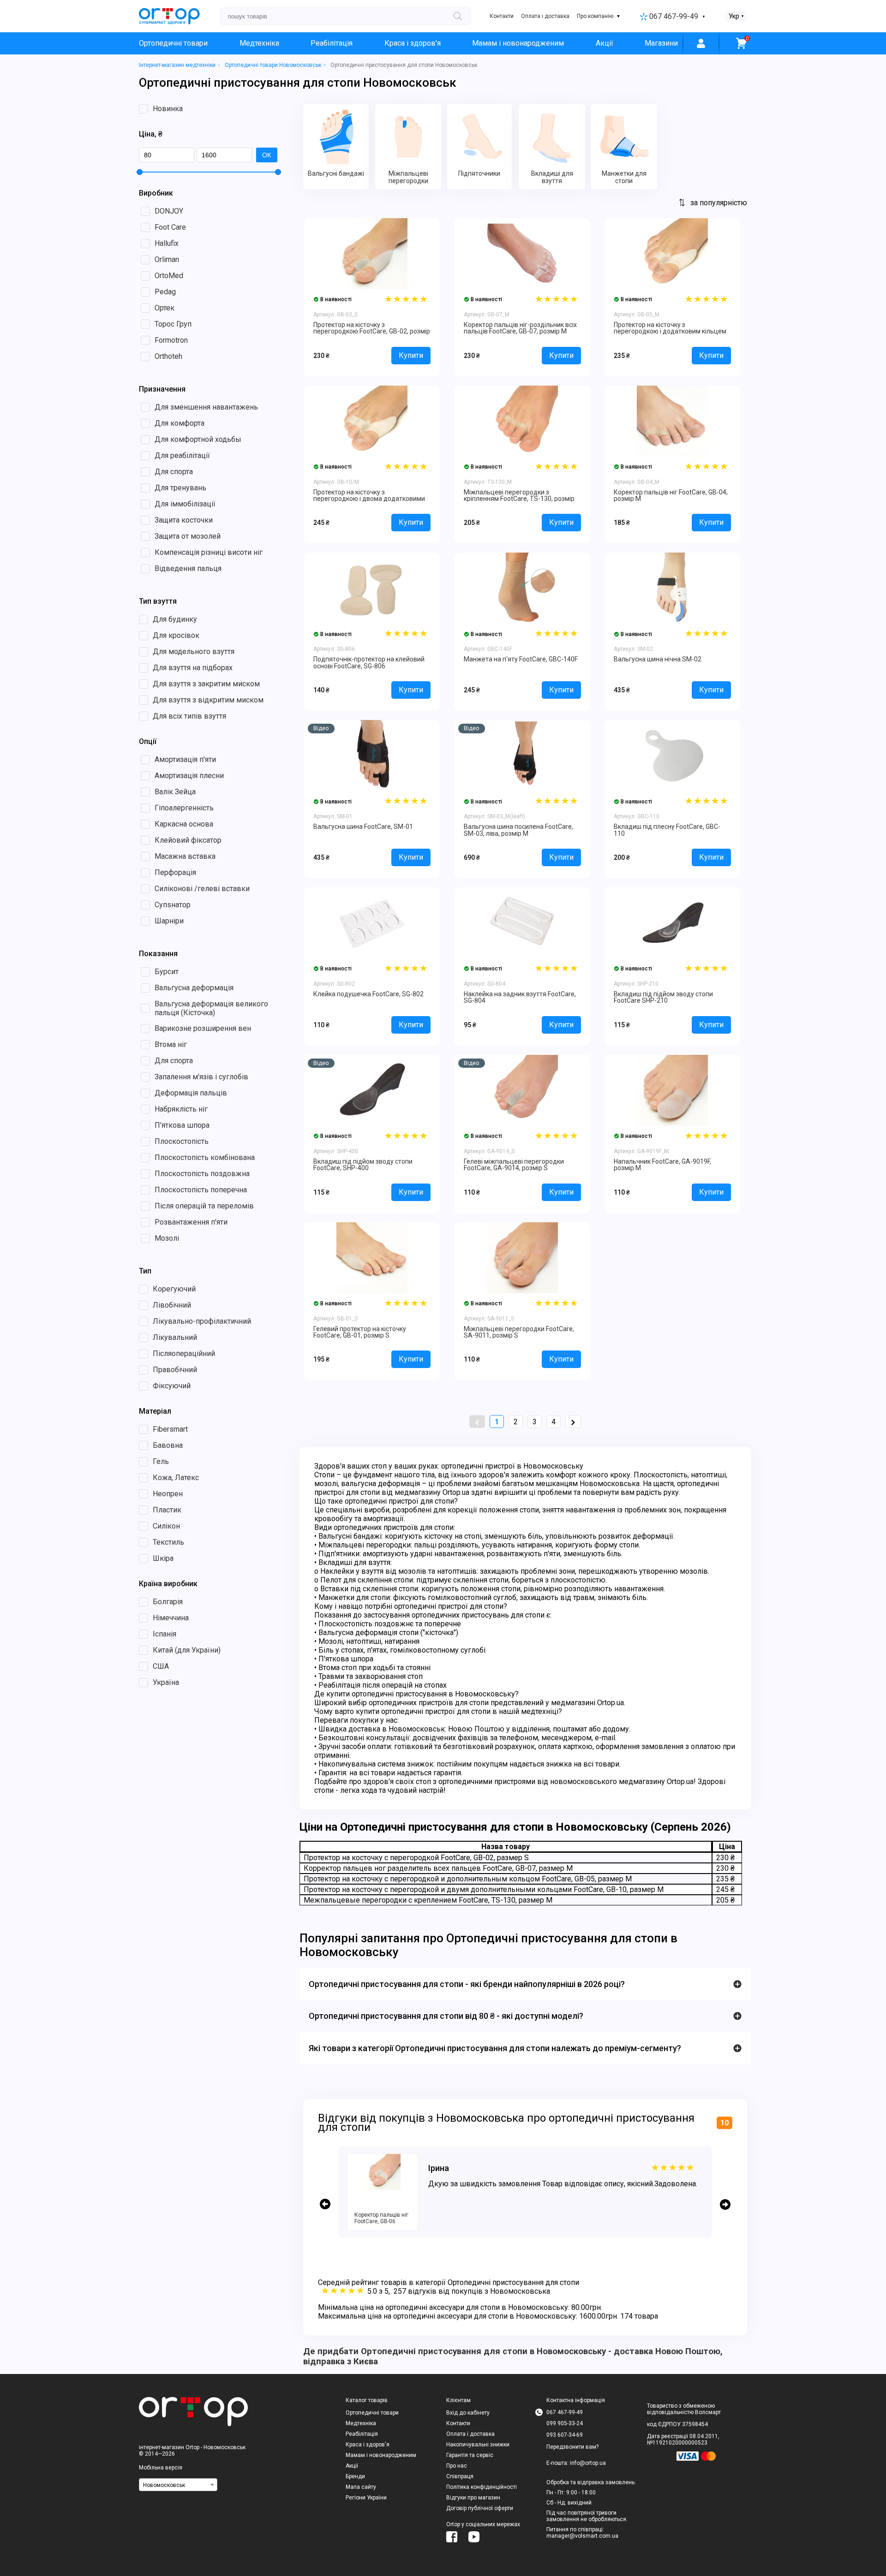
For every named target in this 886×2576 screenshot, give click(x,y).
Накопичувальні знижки (478, 2445)
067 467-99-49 (674, 16)
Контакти (502, 16)
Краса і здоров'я (413, 43)
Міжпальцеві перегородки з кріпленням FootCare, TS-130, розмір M (519, 499)
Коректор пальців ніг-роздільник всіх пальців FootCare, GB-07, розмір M (520, 328)
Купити (411, 355)
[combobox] (178, 2485)
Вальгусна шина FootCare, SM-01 (363, 827)
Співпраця (460, 2476)
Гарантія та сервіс (470, 2455)
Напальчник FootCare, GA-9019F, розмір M (662, 1165)
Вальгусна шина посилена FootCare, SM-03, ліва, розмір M (518, 830)
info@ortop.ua (588, 2463)
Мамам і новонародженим (518, 43)
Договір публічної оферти (480, 2508)
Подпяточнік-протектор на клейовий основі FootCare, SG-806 (369, 662)
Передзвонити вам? (572, 2447)
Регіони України (366, 2498)
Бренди (355, 2476)
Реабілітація (332, 43)
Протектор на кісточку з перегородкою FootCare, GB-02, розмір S (372, 331)
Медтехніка (259, 43)
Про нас (457, 2466)
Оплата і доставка (545, 16)
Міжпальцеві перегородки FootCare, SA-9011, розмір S (519, 1332)
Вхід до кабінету (468, 2413)
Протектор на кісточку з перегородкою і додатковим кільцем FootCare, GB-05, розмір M (670, 331)
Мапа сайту (361, 2487)
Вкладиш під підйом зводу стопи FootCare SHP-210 (663, 997)
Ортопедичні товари (173, 43)
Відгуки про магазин (473, 2498)
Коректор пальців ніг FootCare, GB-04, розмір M (671, 495)
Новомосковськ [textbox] (164, 2485)
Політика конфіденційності (482, 2487)
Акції (605, 43)
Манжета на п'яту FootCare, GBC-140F (521, 659)
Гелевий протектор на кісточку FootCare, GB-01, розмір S (360, 1332)
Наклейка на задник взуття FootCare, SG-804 (520, 997)
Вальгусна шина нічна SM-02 (658, 659)
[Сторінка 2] (573, 1422)
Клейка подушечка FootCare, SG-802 (368, 994)
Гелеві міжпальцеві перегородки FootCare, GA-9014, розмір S (514, 1165)
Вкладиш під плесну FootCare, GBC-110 (667, 830)
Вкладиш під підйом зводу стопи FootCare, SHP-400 (363, 1165)
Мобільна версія (161, 2468)
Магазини (661, 43)
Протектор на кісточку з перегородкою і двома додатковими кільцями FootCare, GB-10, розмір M (369, 499)
